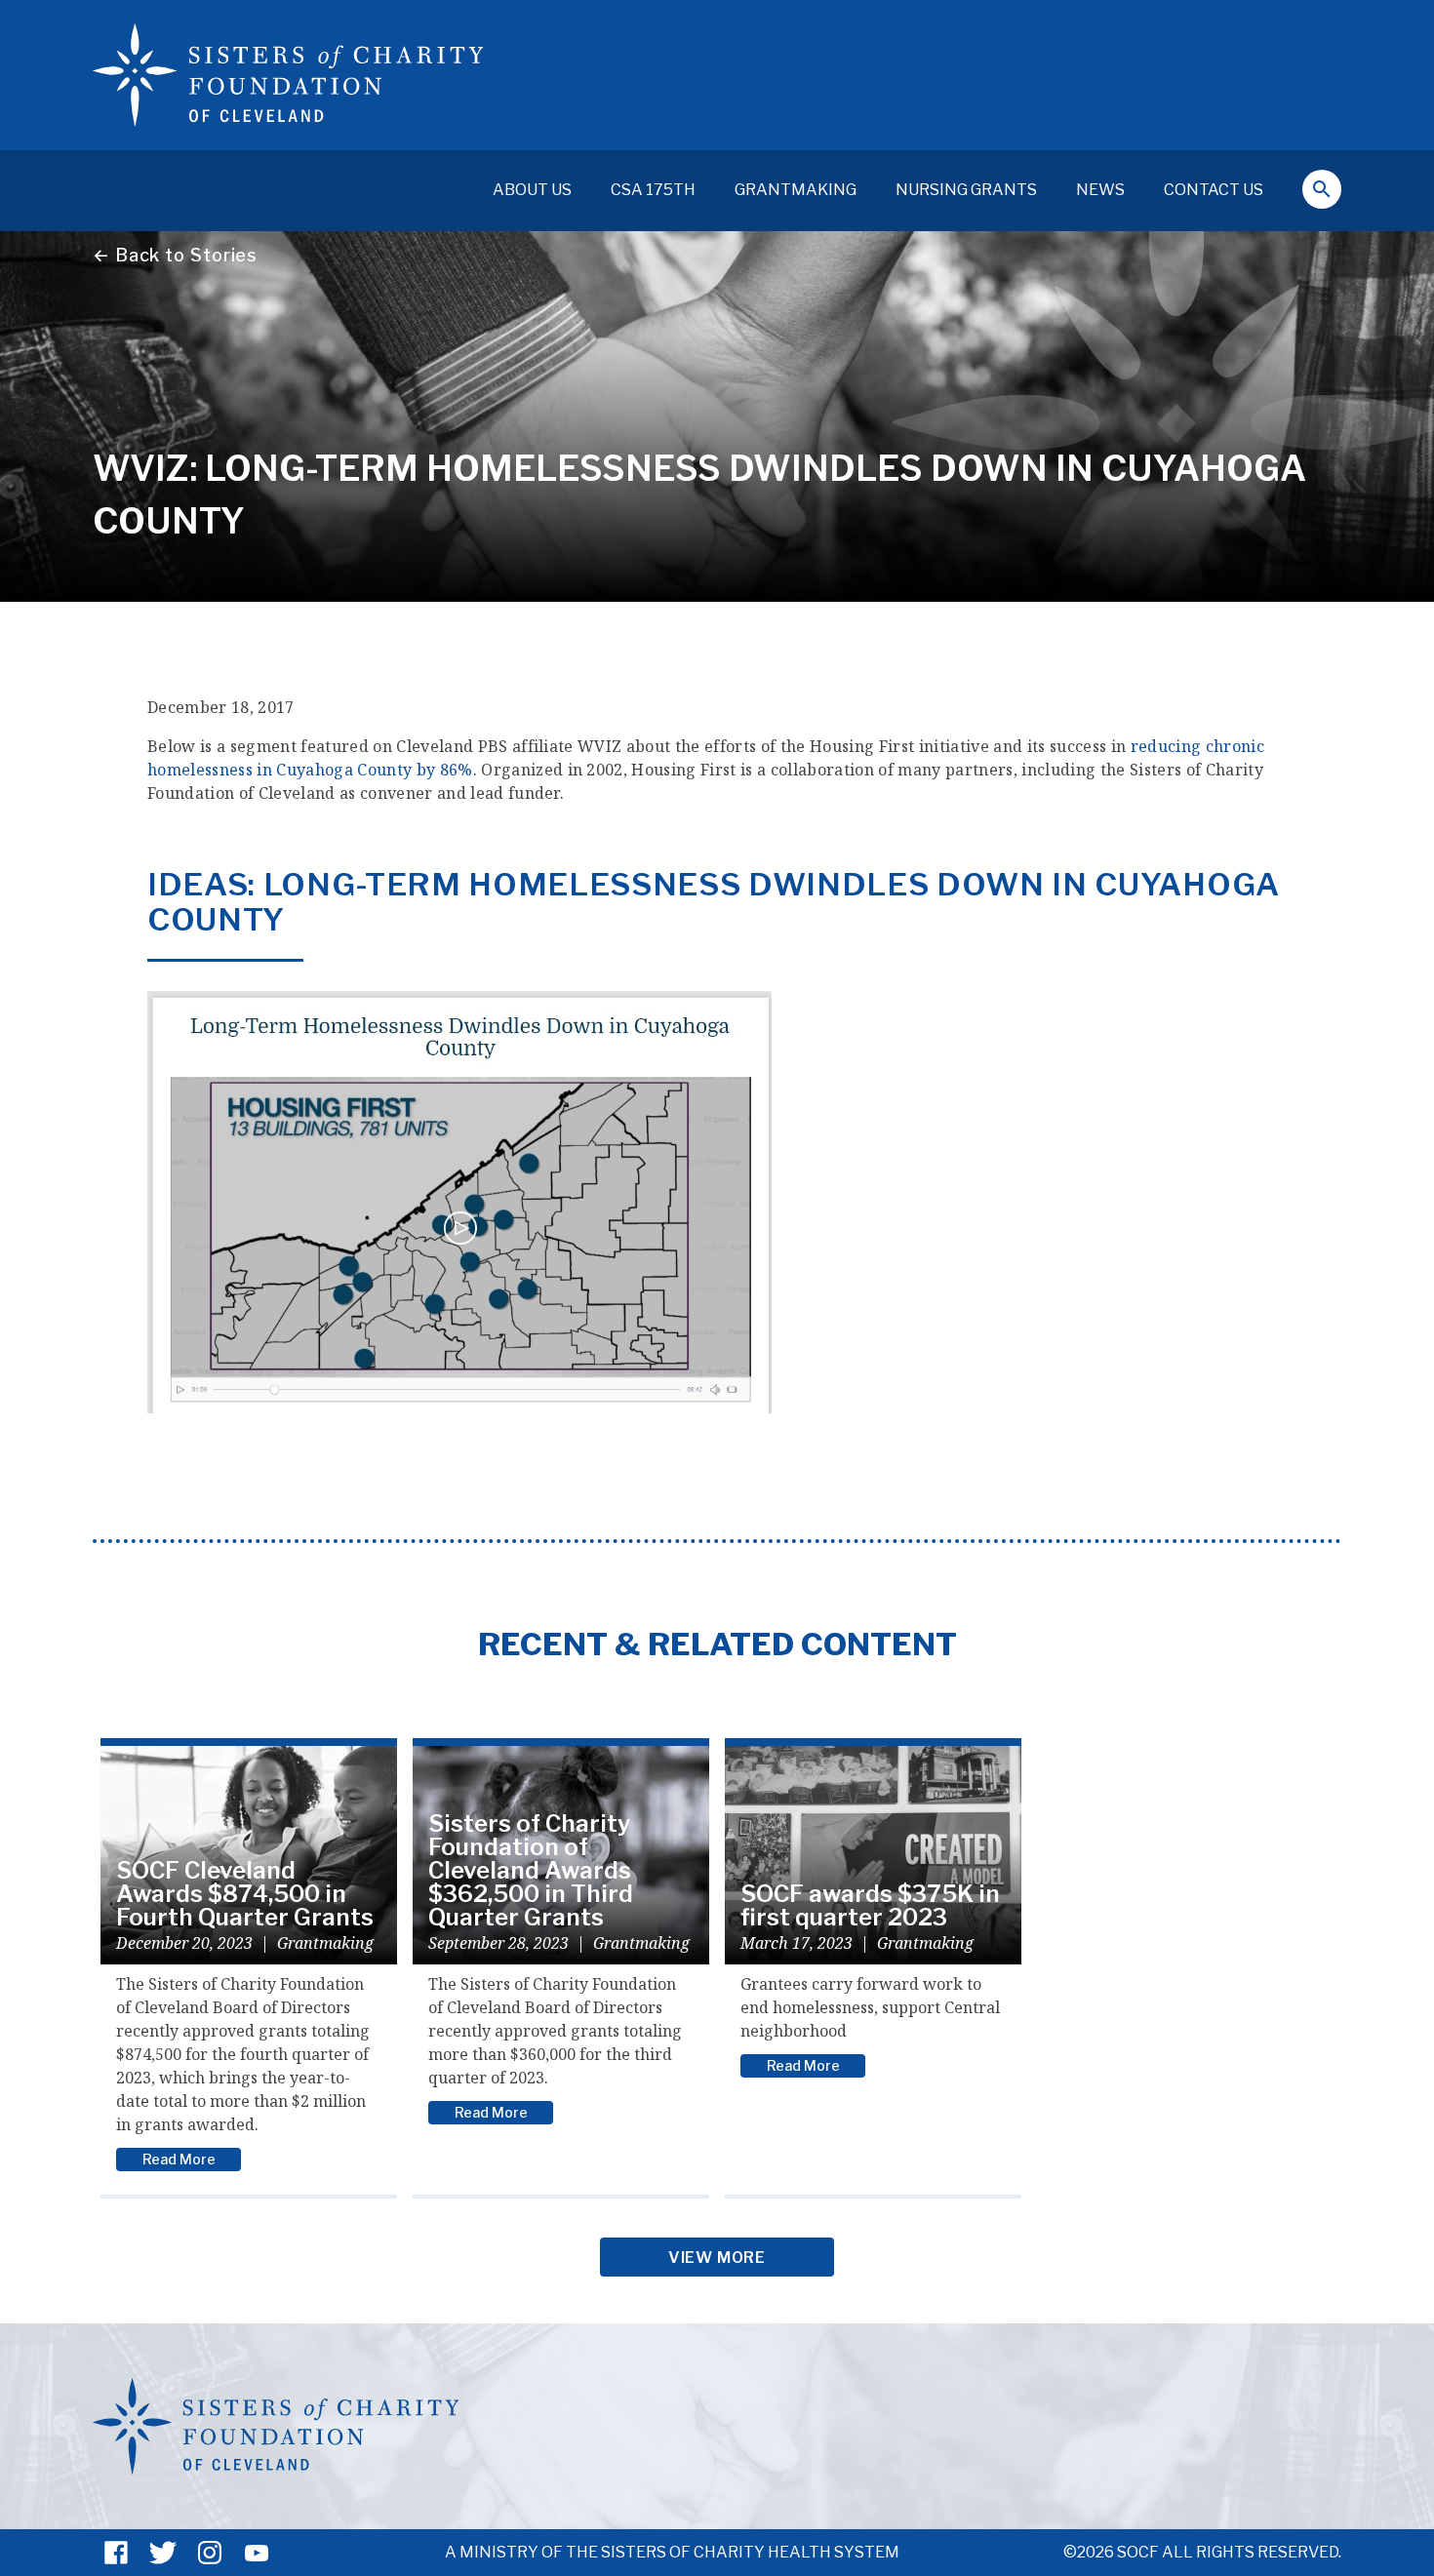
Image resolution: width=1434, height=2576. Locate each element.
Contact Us (1214, 190)
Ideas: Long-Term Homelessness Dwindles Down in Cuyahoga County (714, 902)
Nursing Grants (966, 190)
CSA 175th (653, 190)
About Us (532, 190)
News (1100, 190)
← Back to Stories (175, 255)
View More (717, 2258)
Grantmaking (796, 190)
